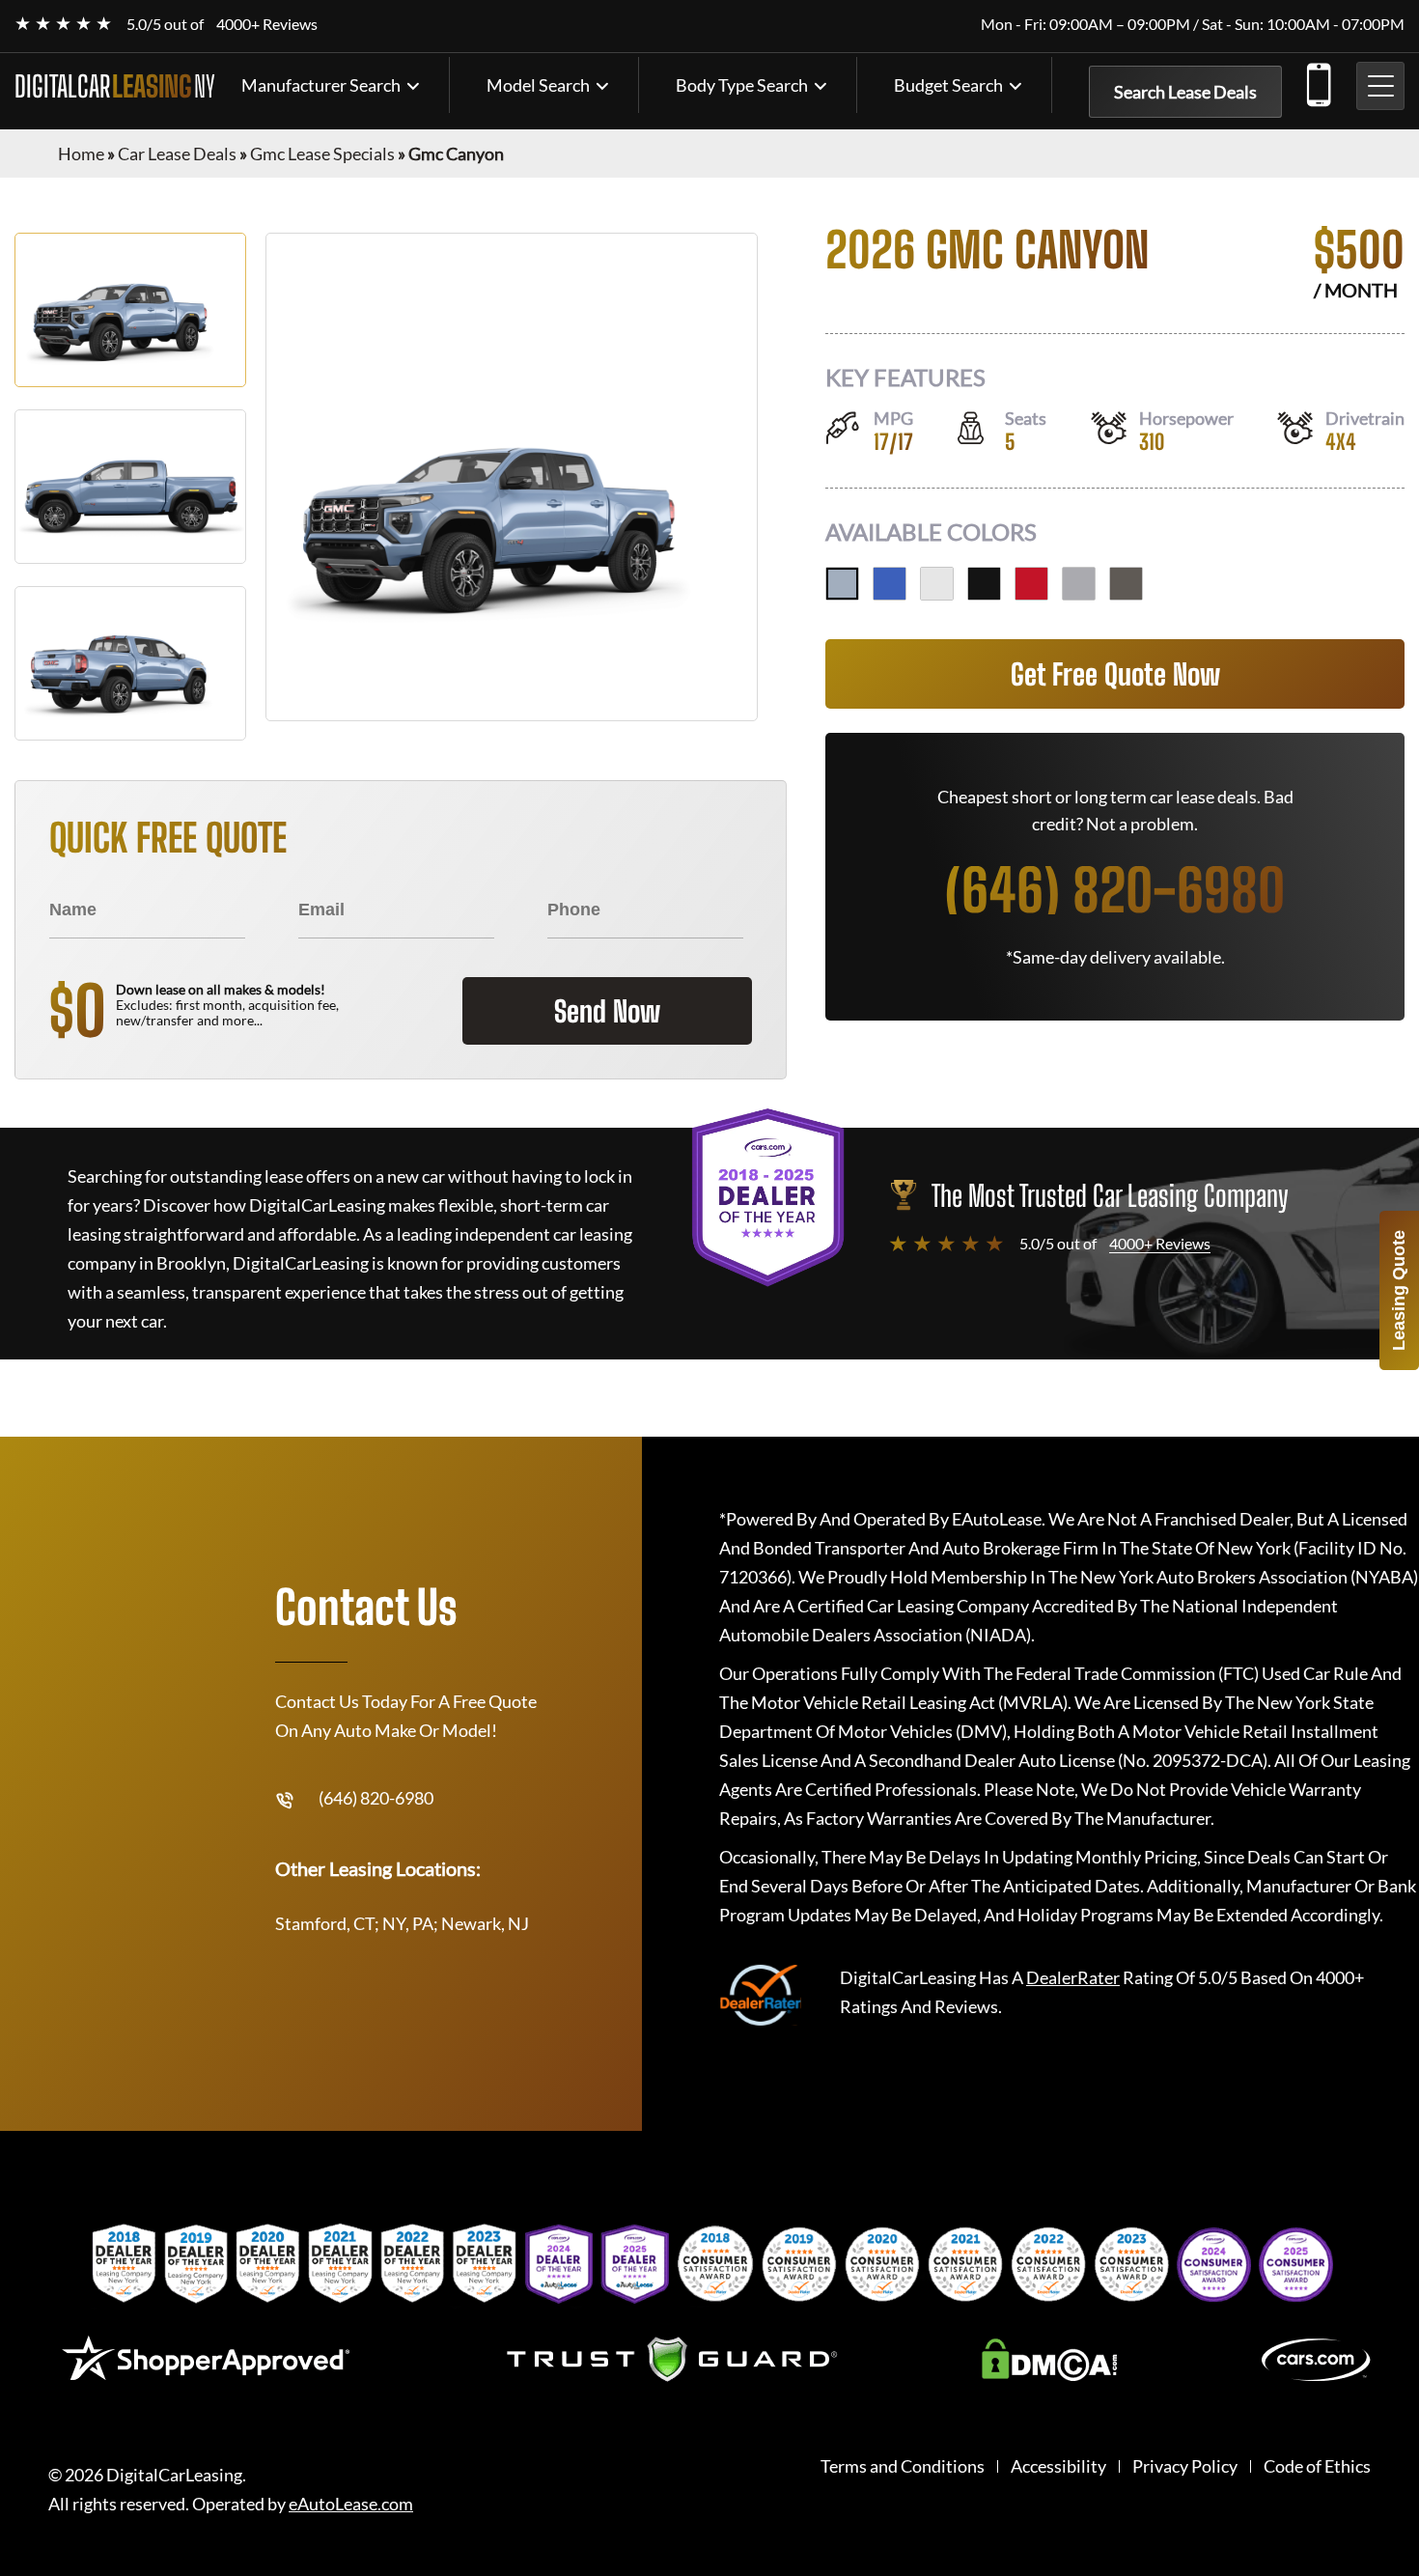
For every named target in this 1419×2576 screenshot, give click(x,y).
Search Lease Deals (1185, 92)
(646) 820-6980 (1318, 81)
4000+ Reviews (267, 24)
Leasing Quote (1399, 1290)
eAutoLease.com (351, 2504)
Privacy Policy (1185, 2466)
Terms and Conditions (903, 2466)
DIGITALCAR (115, 86)
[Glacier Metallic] (842, 584)
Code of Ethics (1317, 2466)
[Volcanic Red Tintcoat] (1031, 584)
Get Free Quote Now (1115, 674)
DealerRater (1073, 1977)
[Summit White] (937, 584)
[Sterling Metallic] (1079, 584)
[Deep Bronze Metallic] (1126, 584)
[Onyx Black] (984, 584)
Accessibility (1058, 2466)
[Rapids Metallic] (890, 584)
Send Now (607, 1011)
